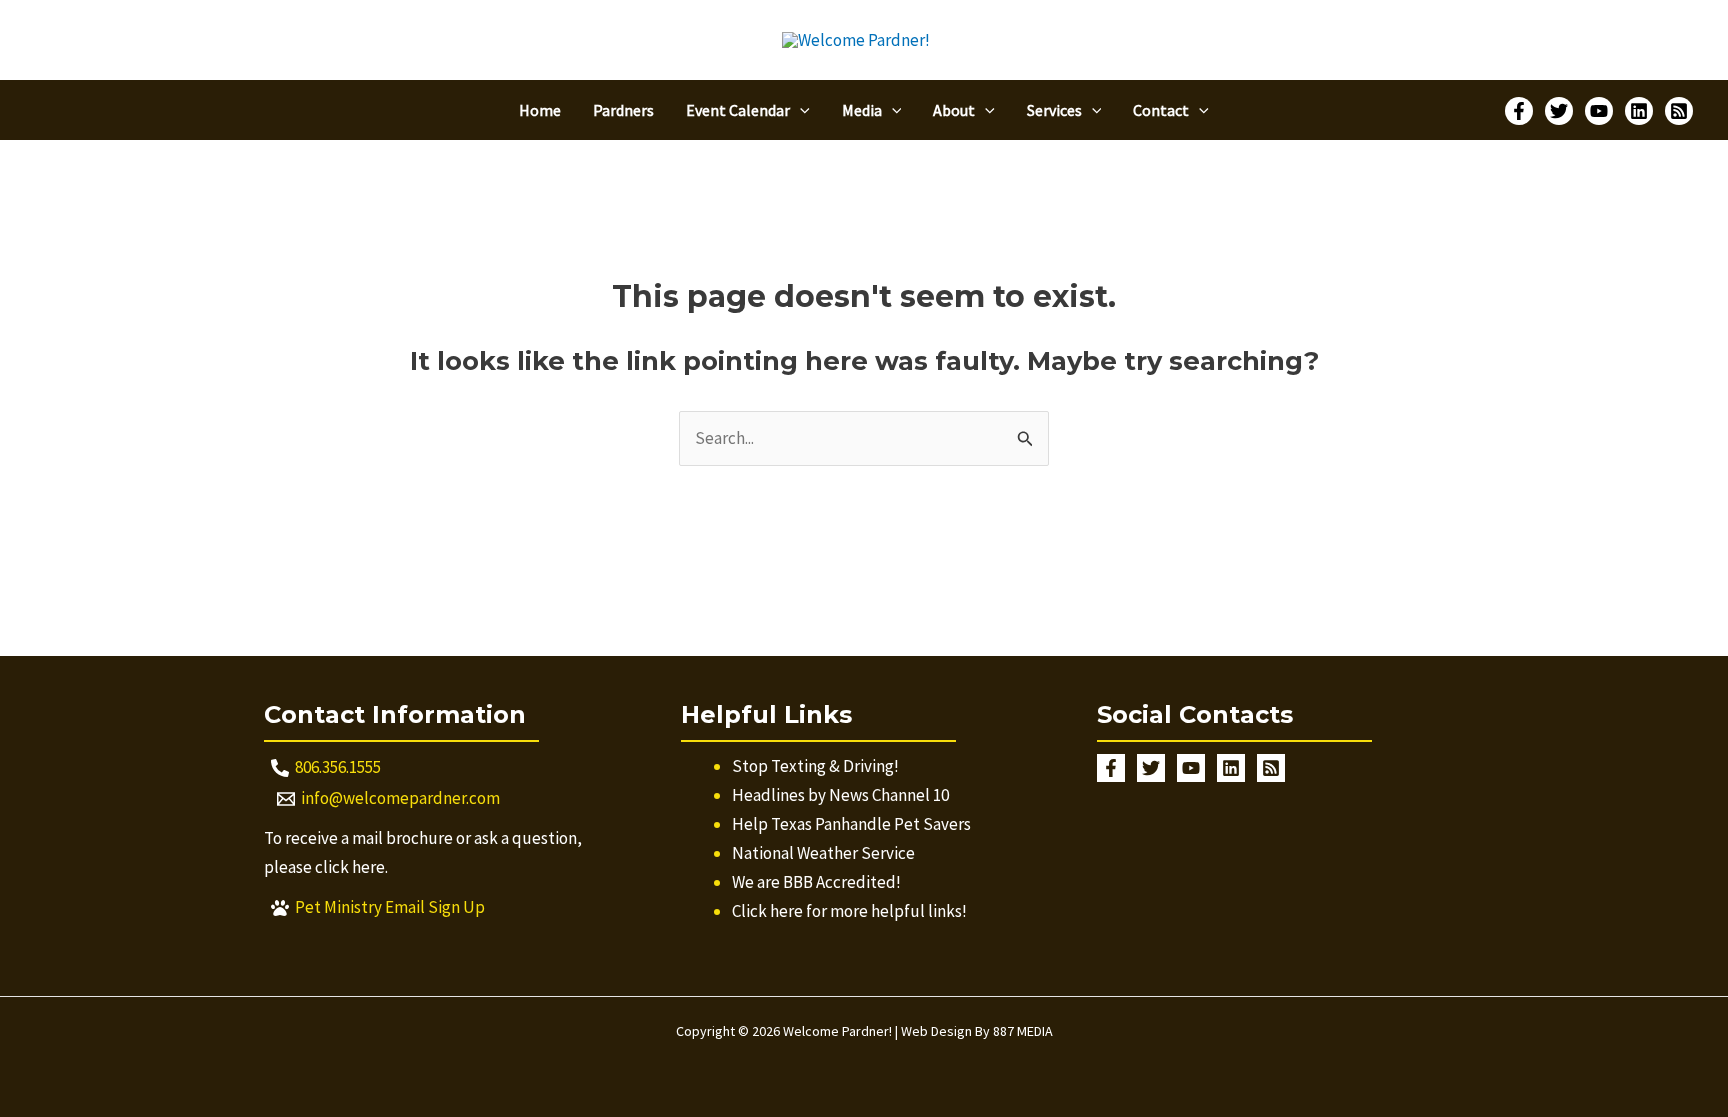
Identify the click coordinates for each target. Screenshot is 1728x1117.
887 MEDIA (1023, 1031)
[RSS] (1679, 111)
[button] (800, 110)
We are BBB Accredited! (816, 882)
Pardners (623, 110)
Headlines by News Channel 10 (840, 795)
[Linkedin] (1639, 111)
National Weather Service (823, 853)
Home (540, 110)
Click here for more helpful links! (849, 911)
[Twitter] (1559, 111)
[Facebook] (1519, 111)
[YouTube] (1599, 111)
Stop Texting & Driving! (815, 766)
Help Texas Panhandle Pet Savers (851, 824)
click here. (351, 867)
